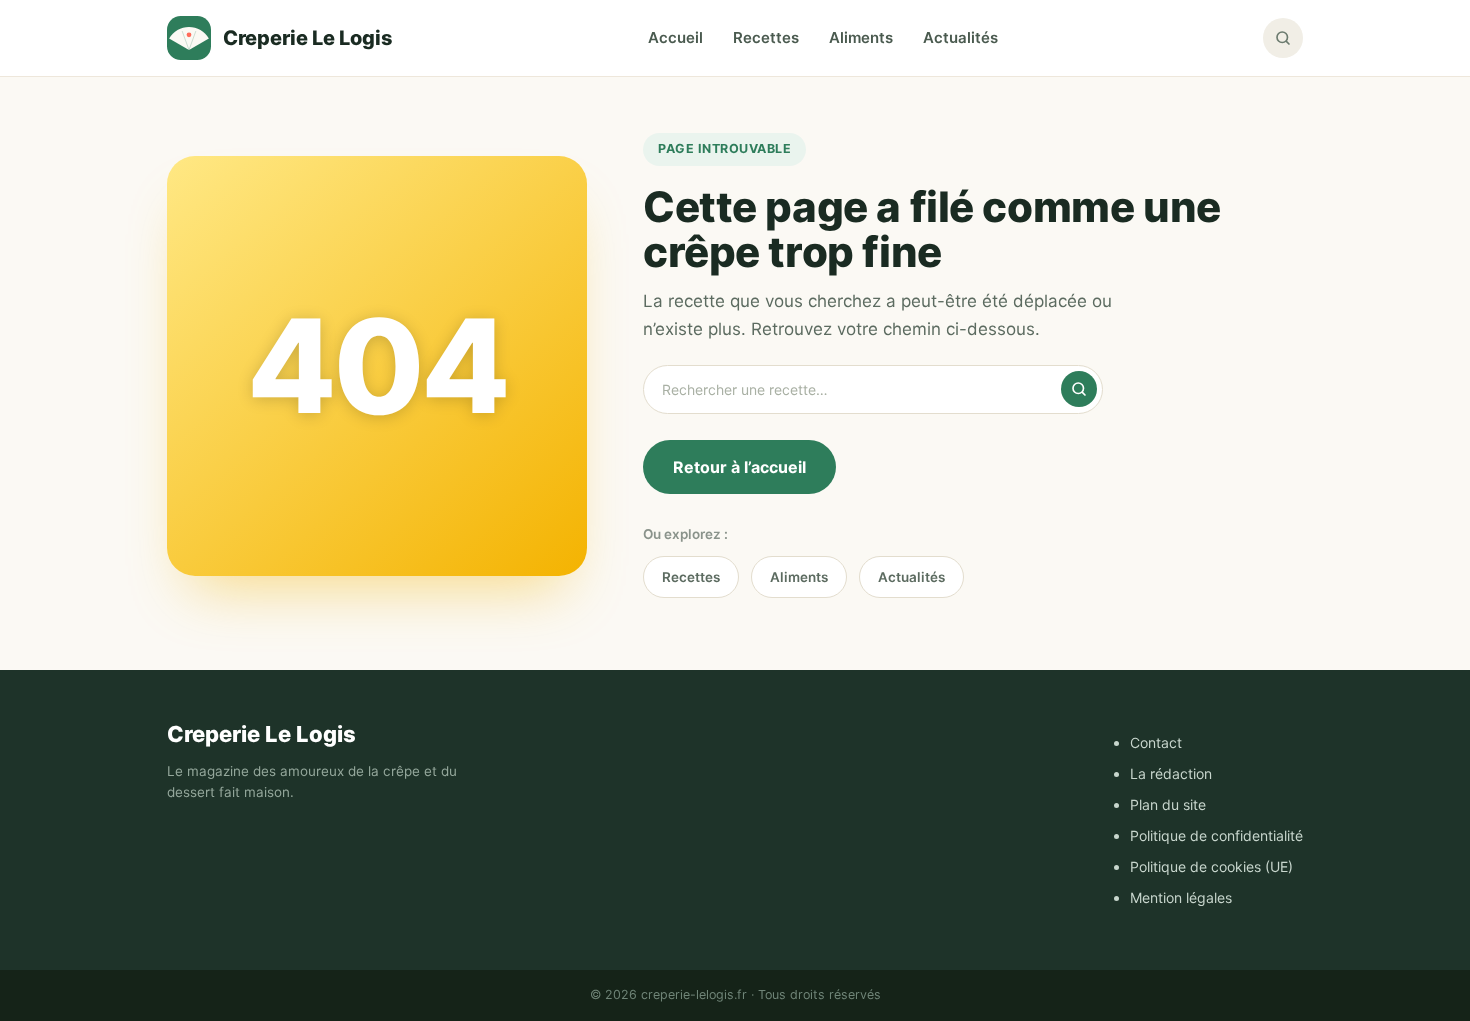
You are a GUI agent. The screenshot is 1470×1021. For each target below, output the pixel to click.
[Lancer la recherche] (1079, 389)
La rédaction (1171, 773)
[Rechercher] (1283, 38)
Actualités (960, 37)
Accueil (675, 37)
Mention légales (1181, 897)
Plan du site (1168, 804)
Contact (1156, 742)
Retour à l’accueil (739, 467)
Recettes (766, 37)
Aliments (861, 37)
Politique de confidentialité (1216, 835)
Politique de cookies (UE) (1211, 866)
